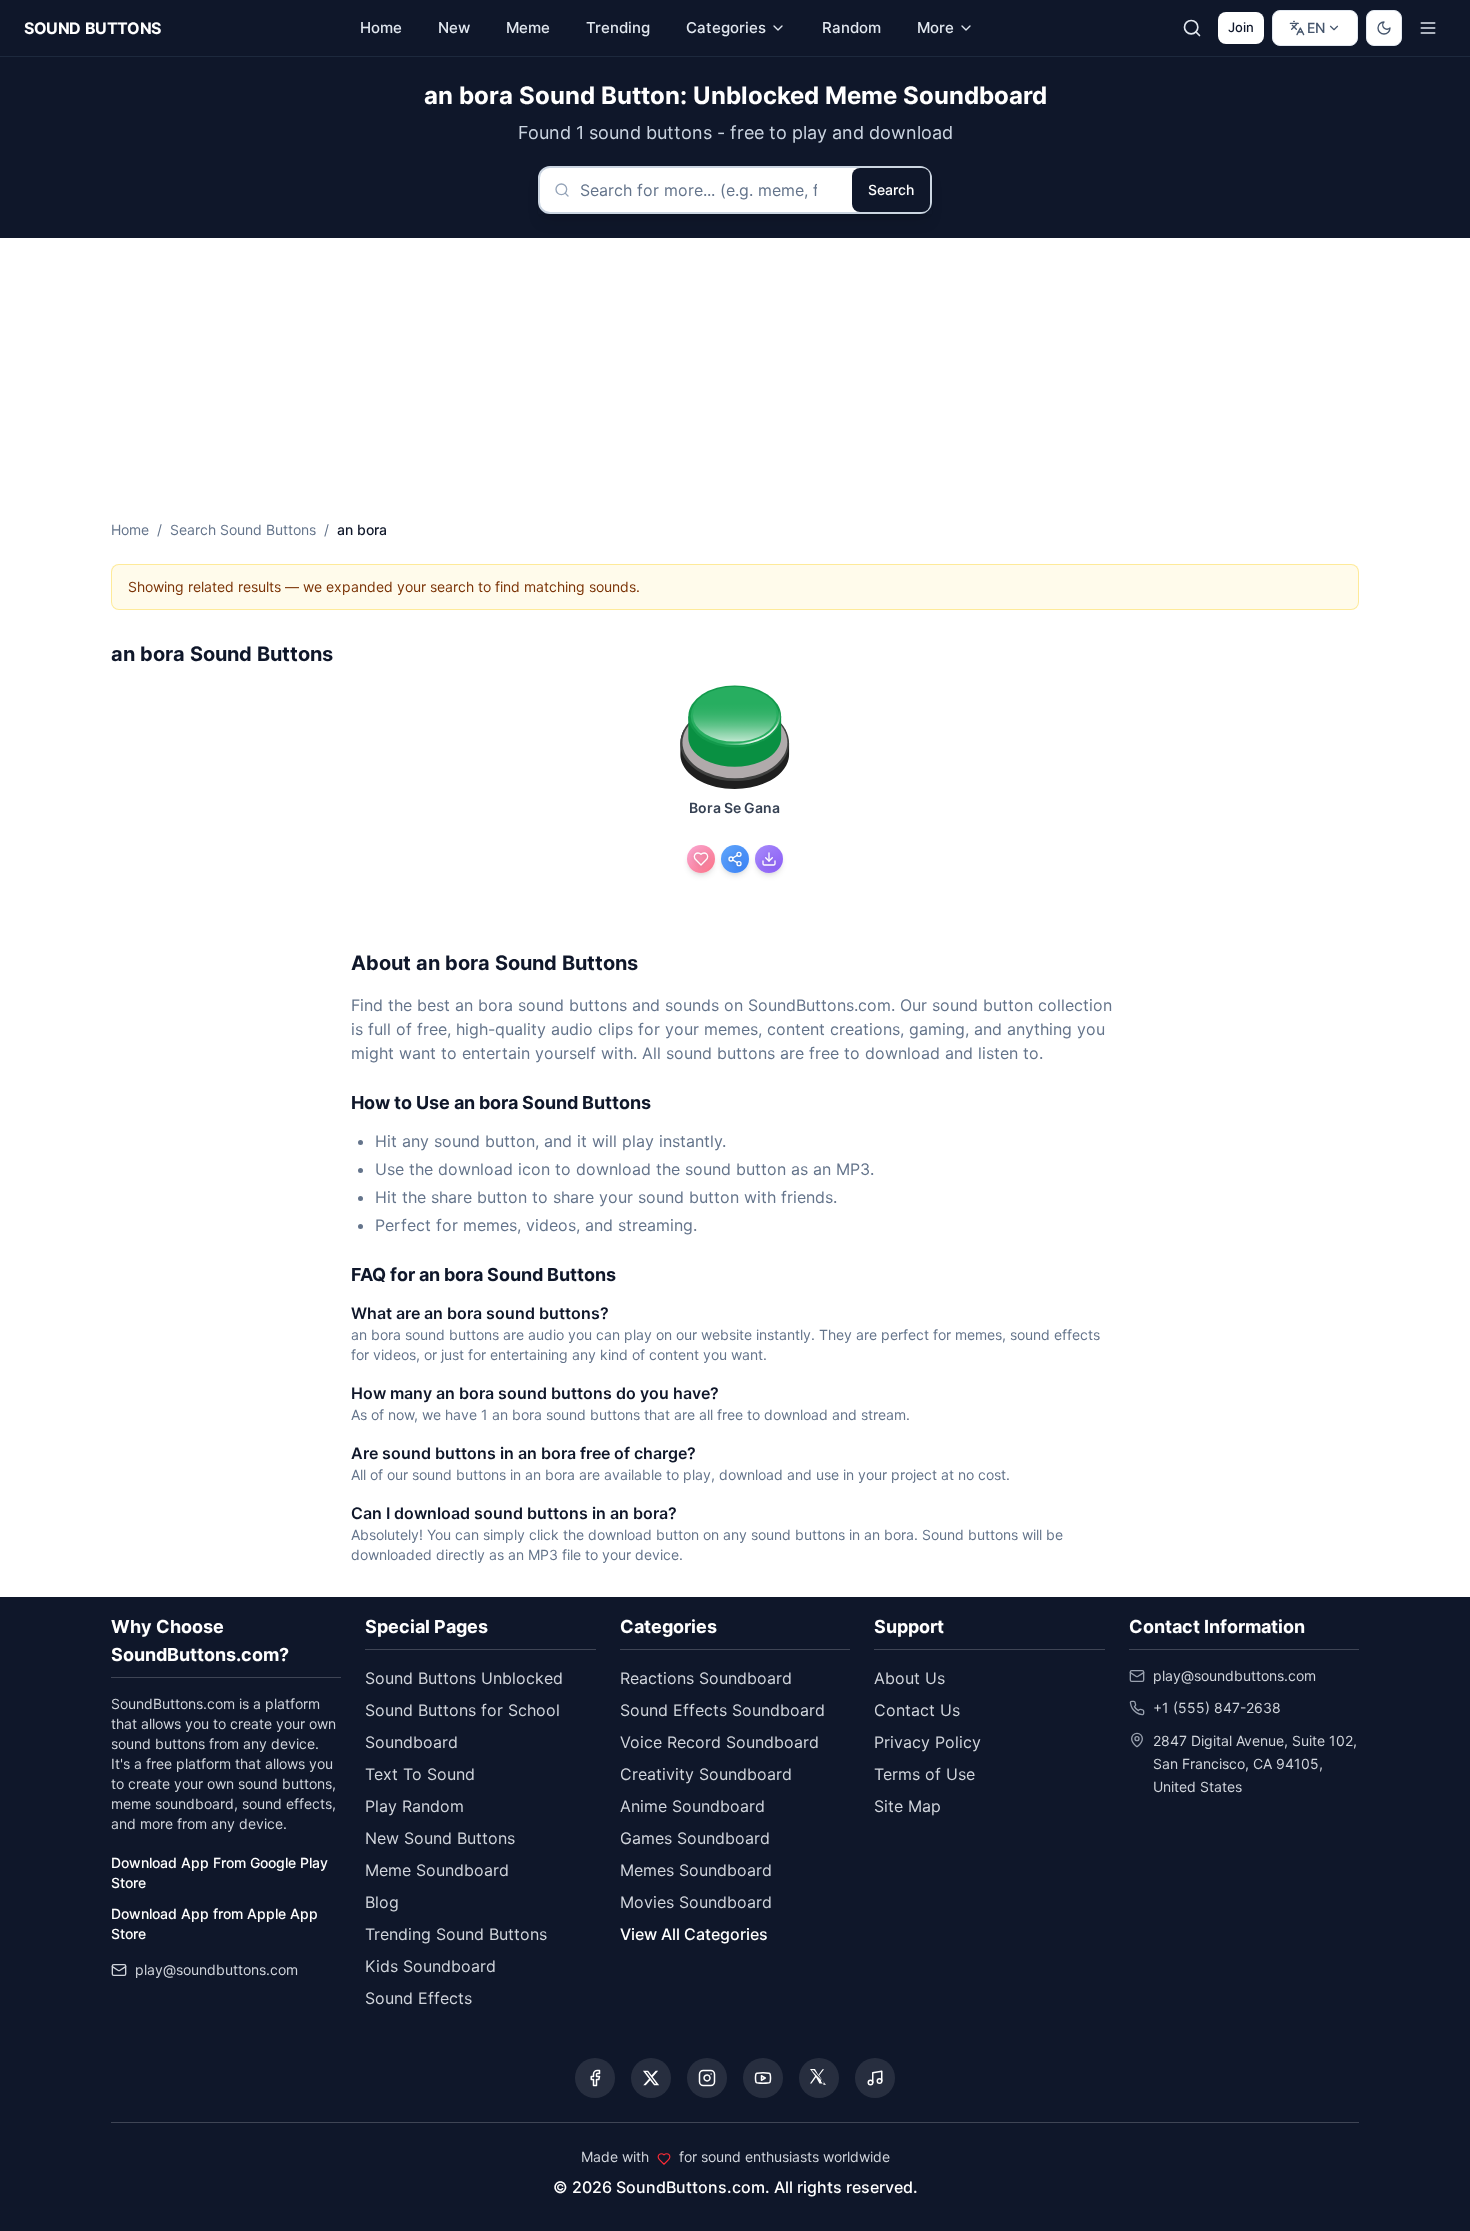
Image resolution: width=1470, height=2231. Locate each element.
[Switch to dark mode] (1384, 28)
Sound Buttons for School (462, 1710)
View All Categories (694, 1934)
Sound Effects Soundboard (722, 1710)
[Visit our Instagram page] (707, 2078)
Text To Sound (420, 1774)
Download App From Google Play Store (219, 1872)
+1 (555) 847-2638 (1217, 1707)
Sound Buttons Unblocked (464, 1678)
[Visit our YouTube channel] (763, 2078)
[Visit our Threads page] (819, 2078)
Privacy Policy (927, 1742)
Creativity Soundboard (706, 1774)
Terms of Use (924, 1774)
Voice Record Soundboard (719, 1742)
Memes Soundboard (696, 1870)
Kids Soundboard (430, 1966)
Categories (726, 27)
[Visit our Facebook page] (595, 2078)
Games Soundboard (695, 1838)
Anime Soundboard (692, 1806)
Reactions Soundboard (706, 1678)
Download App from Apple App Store (214, 1923)
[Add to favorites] (701, 859)
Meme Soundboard (437, 1870)
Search (891, 189)
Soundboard (411, 1742)
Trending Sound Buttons (456, 1934)
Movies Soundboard (696, 1902)
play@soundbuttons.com (216, 1969)
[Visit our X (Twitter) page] (651, 2078)
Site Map (907, 1806)
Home (130, 529)
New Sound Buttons (440, 1838)
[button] (734, 738)
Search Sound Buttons (243, 529)
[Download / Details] (769, 859)
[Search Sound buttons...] (1192, 28)
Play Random (414, 1806)
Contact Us (917, 1710)
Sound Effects (418, 1998)
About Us (909, 1678)
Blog (382, 1902)
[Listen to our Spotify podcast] (875, 2078)
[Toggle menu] (1428, 28)
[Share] (735, 859)
